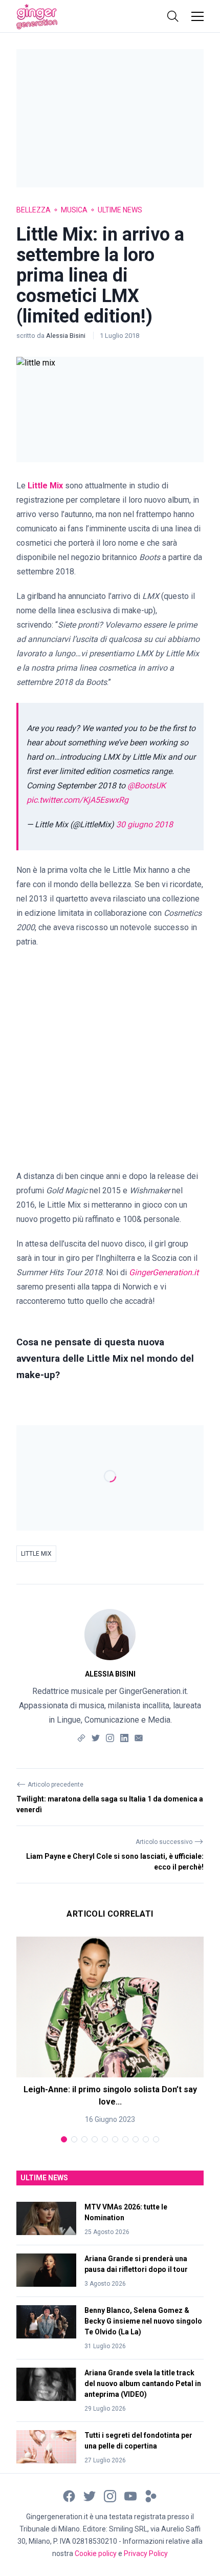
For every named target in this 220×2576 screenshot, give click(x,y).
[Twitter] (96, 1737)
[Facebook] (69, 2496)
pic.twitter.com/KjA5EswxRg (78, 800)
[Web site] (81, 1737)
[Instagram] (110, 1737)
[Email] (139, 1737)
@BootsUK (147, 786)
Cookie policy (96, 2553)
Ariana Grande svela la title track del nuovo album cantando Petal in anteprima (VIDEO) (143, 2384)
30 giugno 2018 (145, 824)
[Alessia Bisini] (110, 1635)
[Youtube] (130, 2496)
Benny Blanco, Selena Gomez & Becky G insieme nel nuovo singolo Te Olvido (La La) (143, 2321)
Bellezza (34, 210)
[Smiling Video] (151, 2496)
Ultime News (120, 210)
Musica (74, 210)
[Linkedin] (124, 1737)
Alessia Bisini (67, 336)
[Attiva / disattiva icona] (173, 16)
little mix (36, 1554)
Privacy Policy (146, 2553)
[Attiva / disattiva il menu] (197, 16)
